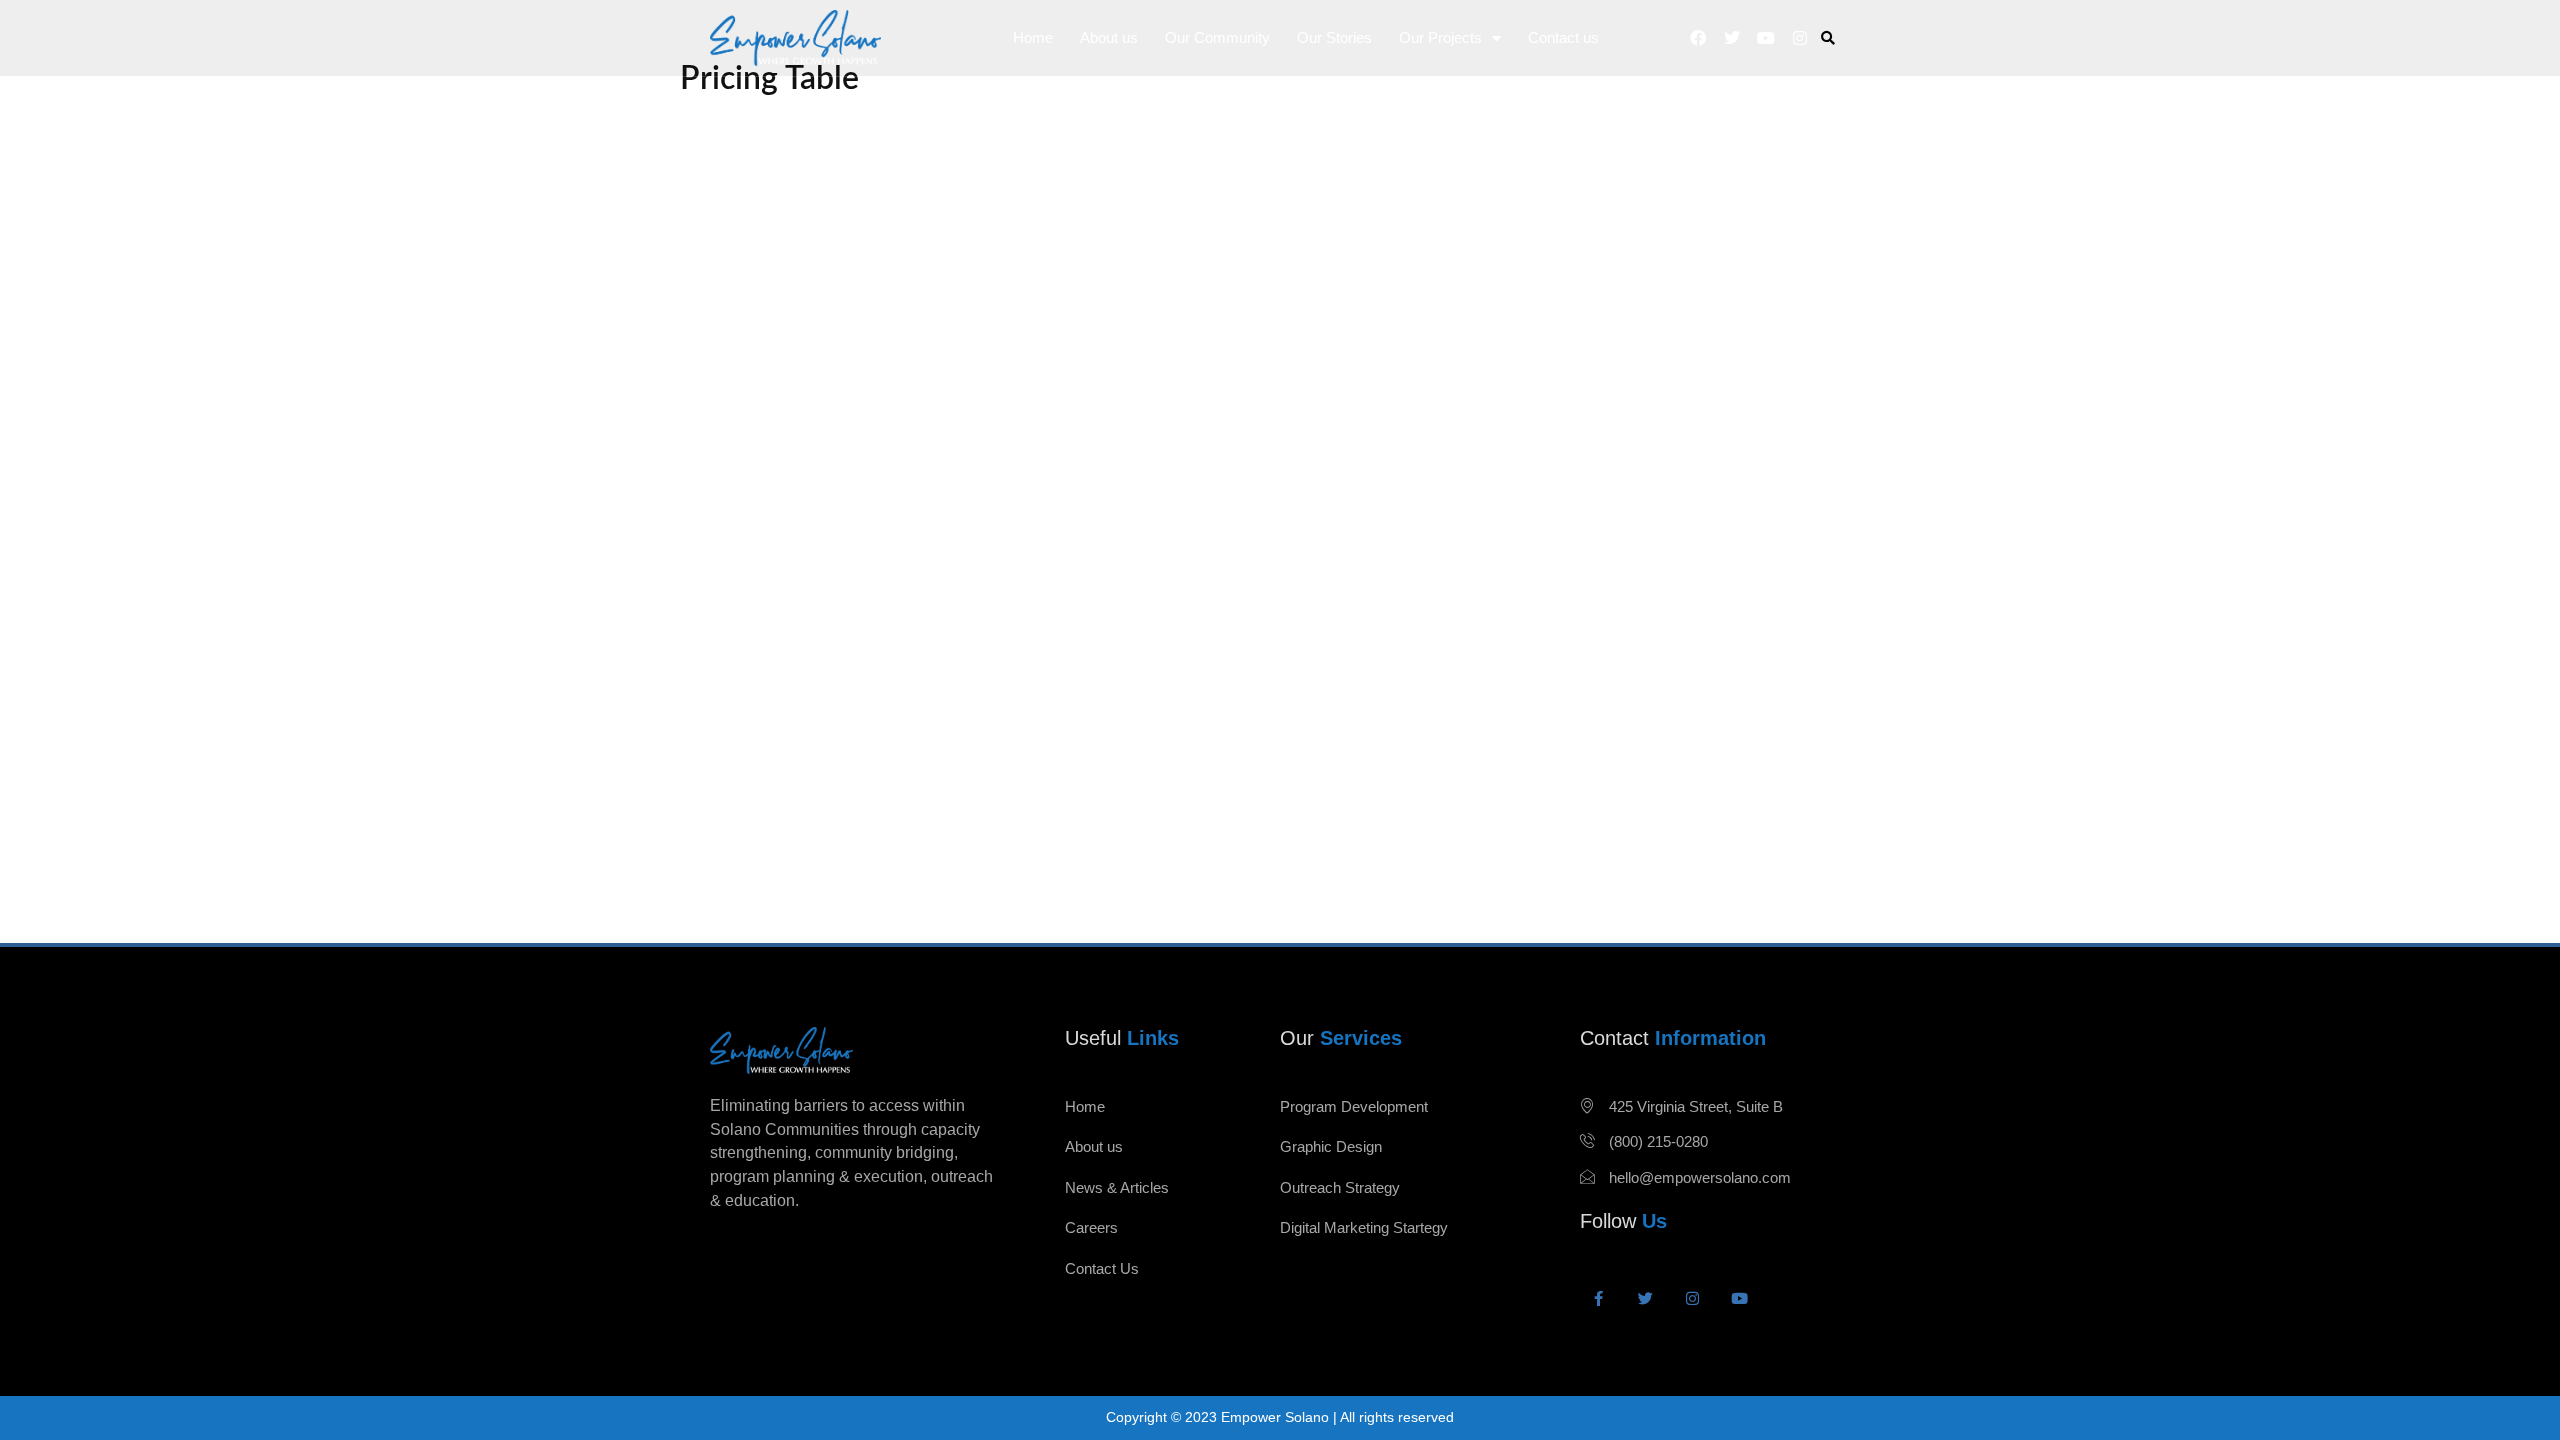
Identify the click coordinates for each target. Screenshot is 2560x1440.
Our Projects (1440, 37)
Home (1033, 37)
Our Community (1217, 37)
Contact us (1563, 37)
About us (1109, 37)
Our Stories (1334, 37)
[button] (1828, 38)
